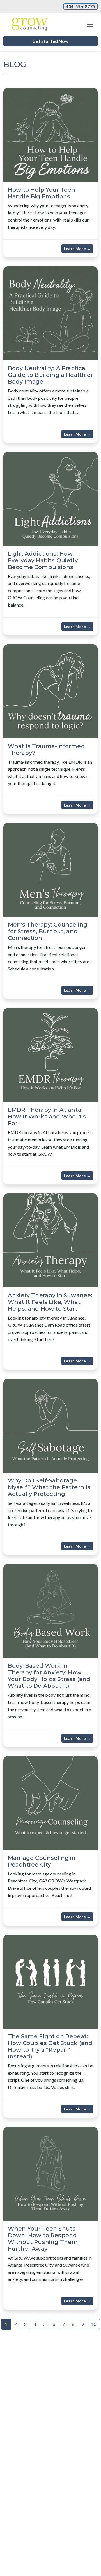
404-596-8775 (81, 6)
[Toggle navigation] (90, 24)
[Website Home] (30, 24)
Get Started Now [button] (50, 41)
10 (94, 2324)
